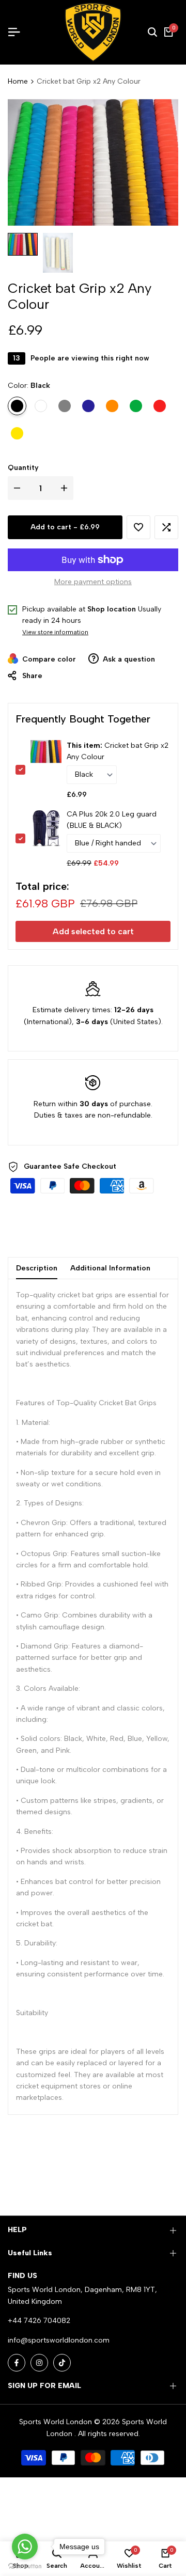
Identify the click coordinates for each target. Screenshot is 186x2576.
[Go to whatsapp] (25, 2547)
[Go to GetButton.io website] (25, 2566)
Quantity (23, 468)
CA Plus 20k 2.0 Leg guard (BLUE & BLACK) (112, 820)
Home (18, 81)
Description (37, 1268)
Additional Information (110, 1268)
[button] (138, 527)
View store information (55, 632)
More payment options (93, 582)
